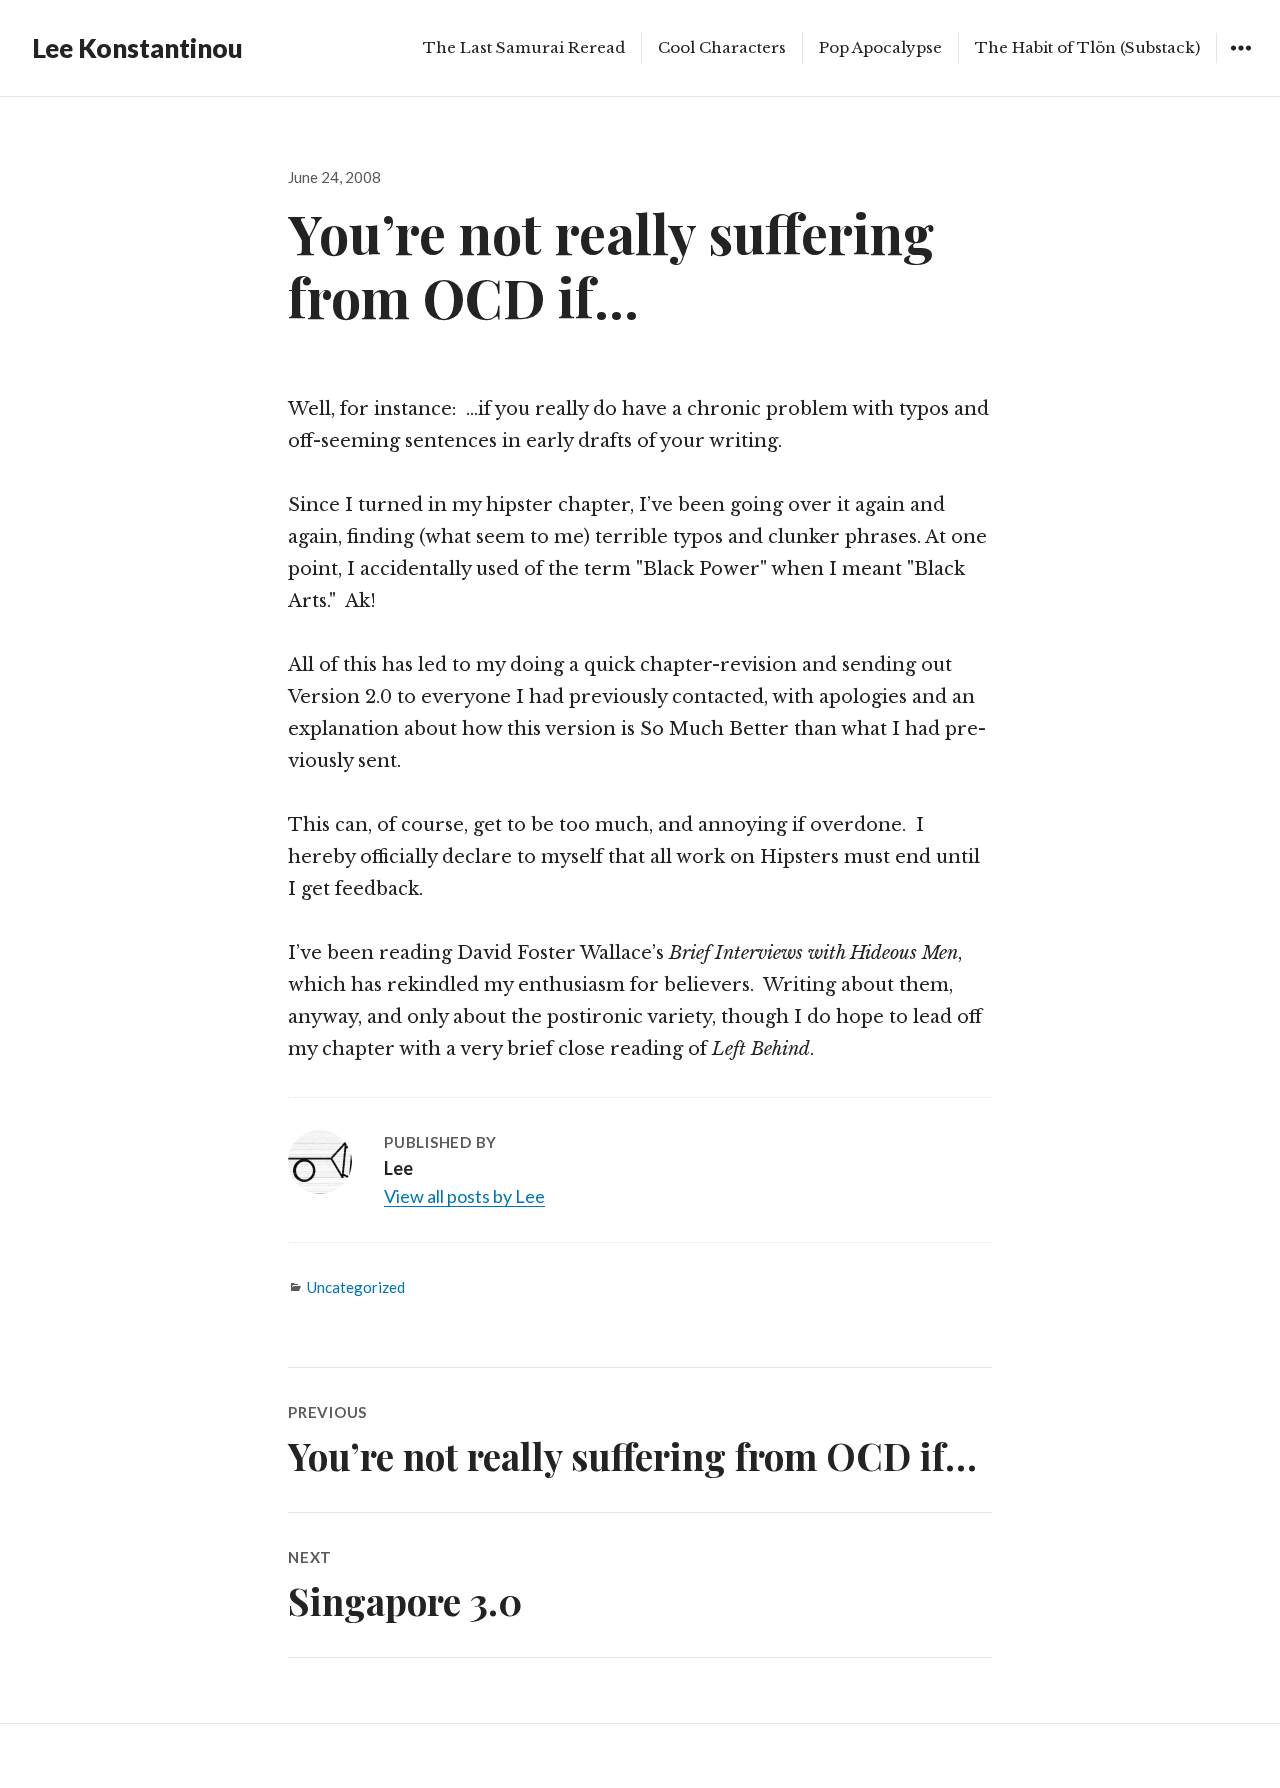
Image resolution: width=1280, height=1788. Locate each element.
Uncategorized (356, 1287)
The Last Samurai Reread (524, 47)
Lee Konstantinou (137, 48)
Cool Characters (722, 47)
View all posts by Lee (464, 1196)
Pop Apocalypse (880, 47)
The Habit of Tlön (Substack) (1087, 47)
